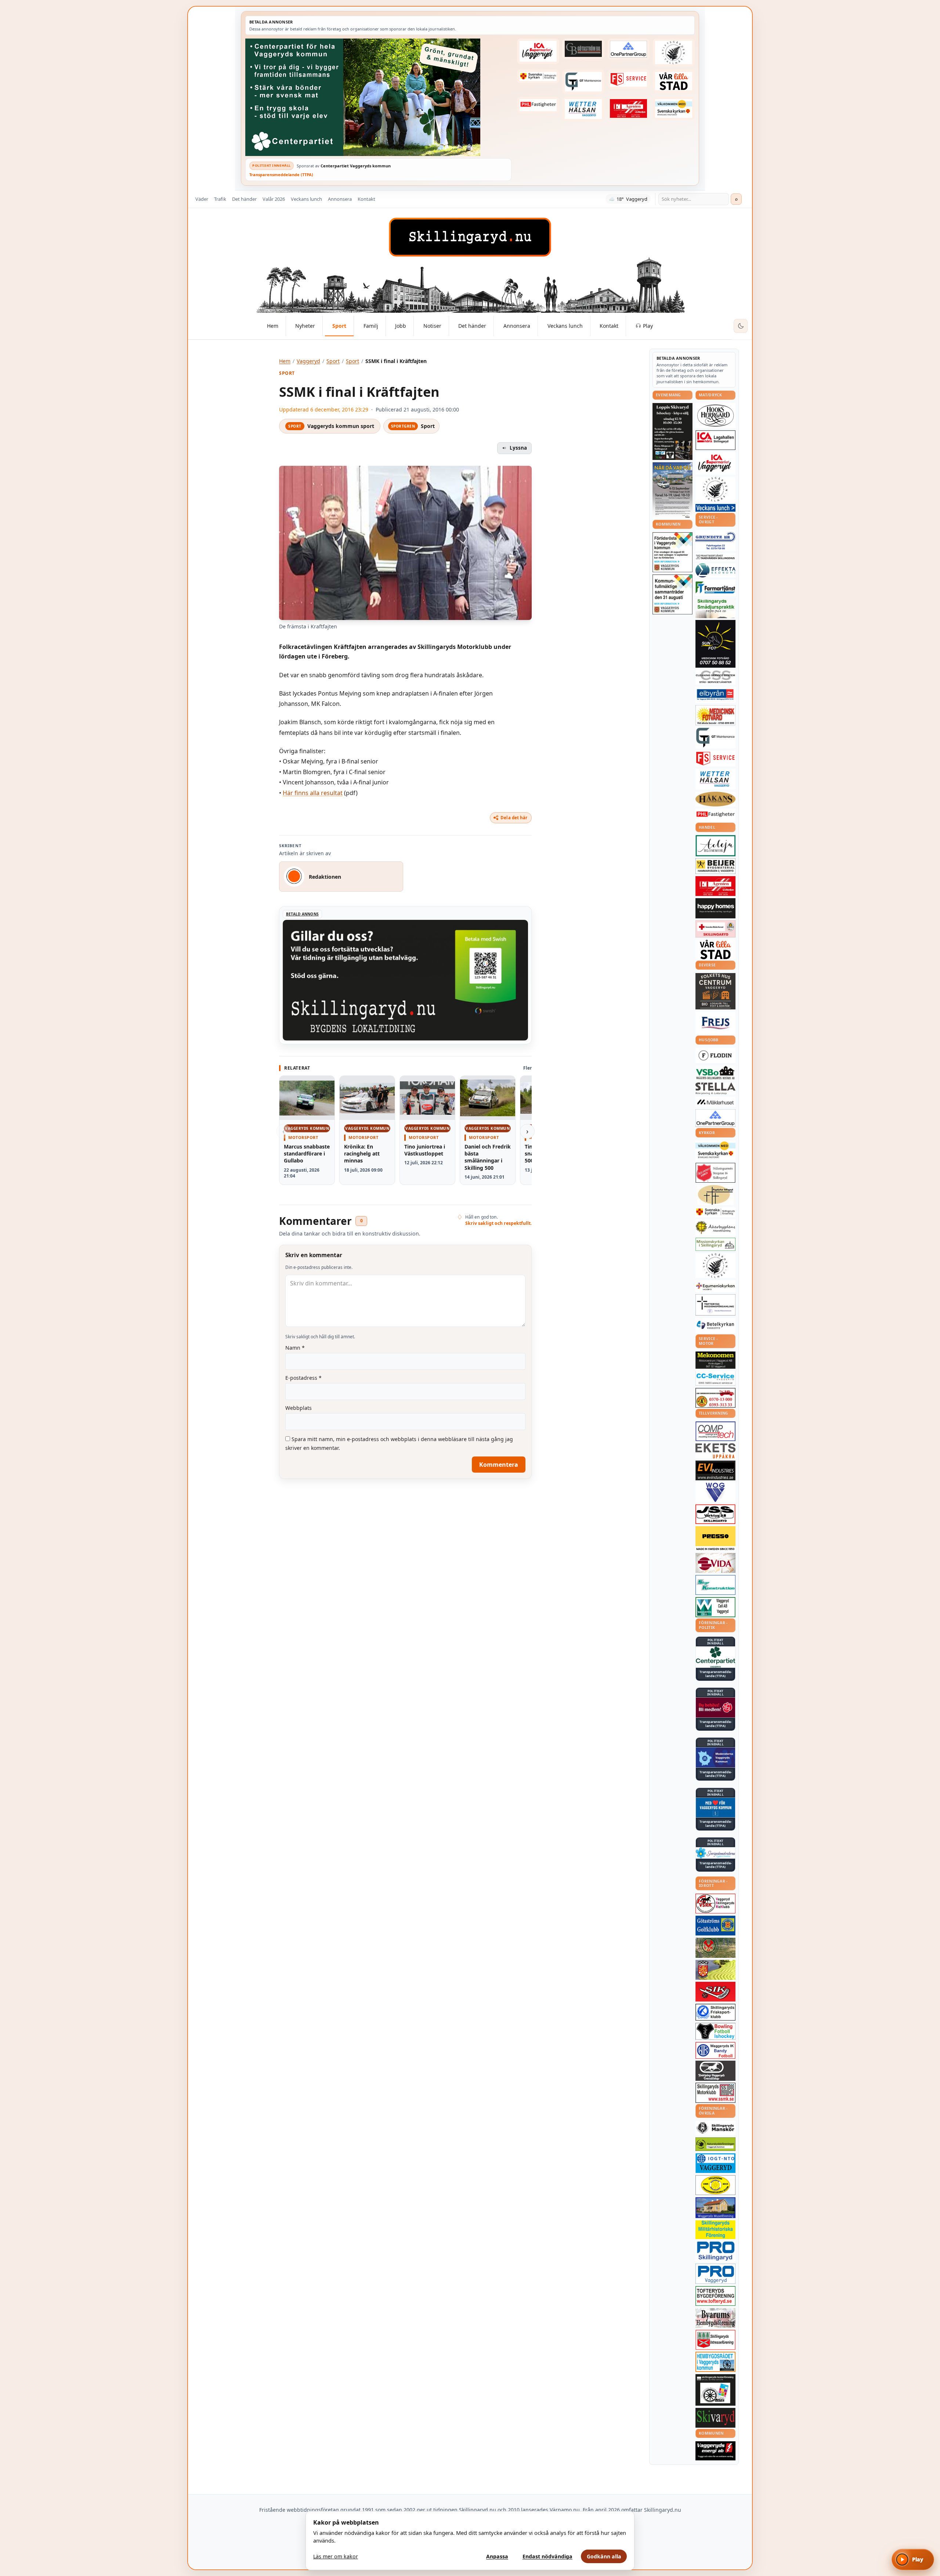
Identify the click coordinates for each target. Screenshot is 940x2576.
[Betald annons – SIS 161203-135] (715, 2031)
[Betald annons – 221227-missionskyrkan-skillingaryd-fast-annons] (715, 1245)
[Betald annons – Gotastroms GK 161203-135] (715, 1926)
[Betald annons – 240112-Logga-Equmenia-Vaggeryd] (715, 1286)
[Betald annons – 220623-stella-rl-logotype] (715, 1089)
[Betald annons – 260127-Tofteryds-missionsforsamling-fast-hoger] (715, 1305)
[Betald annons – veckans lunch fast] (715, 508)
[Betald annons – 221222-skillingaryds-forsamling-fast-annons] (538, 76)
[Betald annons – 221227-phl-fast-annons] (538, 105)
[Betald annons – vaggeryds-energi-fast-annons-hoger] (715, 2451)
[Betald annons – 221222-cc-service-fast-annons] (715, 1378)
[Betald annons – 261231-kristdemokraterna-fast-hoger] (715, 1808)
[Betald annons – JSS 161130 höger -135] (715, 1514)
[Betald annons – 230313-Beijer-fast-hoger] (715, 866)
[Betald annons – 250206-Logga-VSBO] (715, 1073)
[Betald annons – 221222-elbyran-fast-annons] (715, 695)
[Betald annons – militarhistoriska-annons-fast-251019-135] (715, 2230)
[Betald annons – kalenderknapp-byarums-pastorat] (674, 109)
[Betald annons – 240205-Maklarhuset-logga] (715, 1102)
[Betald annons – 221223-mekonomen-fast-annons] (715, 1360)
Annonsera (340, 199)
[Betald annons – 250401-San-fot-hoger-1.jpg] (715, 715)
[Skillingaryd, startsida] (470, 237)
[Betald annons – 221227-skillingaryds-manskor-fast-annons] (715, 2128)
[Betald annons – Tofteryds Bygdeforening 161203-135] (715, 2296)
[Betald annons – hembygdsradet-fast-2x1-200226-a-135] (715, 2362)
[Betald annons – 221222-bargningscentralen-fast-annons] (715, 1398)
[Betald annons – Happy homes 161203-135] (715, 908)
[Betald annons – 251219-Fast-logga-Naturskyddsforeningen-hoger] (715, 2144)
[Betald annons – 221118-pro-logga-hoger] (715, 2274)
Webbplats (299, 1408)
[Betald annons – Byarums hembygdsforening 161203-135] (715, 2318)
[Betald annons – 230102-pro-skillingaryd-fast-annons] (715, 2251)
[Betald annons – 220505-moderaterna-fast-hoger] (715, 1757)
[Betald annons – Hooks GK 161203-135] (715, 1970)
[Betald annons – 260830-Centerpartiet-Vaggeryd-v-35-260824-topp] (378, 97)
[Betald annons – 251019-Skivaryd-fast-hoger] (715, 2418)
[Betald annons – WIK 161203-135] (715, 2050)
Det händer (244, 199)
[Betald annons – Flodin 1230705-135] (715, 1055)
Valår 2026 (274, 199)
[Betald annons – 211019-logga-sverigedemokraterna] (715, 1853)
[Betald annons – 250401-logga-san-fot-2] (715, 644)
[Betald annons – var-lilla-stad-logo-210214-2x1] (674, 81)
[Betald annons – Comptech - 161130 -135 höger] (715, 1431)
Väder (202, 199)
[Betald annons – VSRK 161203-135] (715, 1904)
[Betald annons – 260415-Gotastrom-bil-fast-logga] (583, 49)
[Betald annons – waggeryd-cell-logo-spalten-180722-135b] (715, 1607)
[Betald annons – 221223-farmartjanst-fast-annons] (715, 588)
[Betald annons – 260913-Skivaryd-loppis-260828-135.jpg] (673, 431)
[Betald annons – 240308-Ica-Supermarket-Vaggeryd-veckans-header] (538, 51)
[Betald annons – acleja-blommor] (715, 846)
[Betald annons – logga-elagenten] (629, 109)
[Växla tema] (741, 326)
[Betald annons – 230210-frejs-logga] (715, 1023)
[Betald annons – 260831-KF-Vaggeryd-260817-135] (673, 594)
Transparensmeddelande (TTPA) (281, 175)
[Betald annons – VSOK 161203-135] (715, 1948)
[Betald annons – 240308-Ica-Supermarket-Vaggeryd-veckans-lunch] (715, 463)
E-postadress (303, 1378)
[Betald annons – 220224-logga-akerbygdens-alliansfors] (715, 1227)
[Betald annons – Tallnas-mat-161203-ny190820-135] (715, 489)
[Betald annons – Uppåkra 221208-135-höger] (715, 1451)
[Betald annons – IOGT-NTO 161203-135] (715, 2163)
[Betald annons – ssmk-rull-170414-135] (715, 2093)
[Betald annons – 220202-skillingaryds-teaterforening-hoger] (715, 2390)
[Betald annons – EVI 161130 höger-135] (715, 1470)
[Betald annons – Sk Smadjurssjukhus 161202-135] (715, 608)
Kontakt (366, 199)
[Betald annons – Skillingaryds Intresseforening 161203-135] (715, 2340)
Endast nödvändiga (547, 2556)
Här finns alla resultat (313, 793)
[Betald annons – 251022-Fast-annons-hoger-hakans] (715, 799)
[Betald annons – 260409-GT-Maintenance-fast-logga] (583, 81)
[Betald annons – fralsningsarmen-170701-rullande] (715, 1173)
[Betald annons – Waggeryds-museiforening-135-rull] (715, 2208)
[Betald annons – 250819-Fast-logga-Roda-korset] (715, 929)
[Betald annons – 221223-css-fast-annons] (715, 677)
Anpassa (497, 2556)
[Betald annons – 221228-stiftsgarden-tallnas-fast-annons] (674, 52)
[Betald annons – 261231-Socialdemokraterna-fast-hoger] (715, 1708)
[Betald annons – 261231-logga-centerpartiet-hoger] (715, 1657)
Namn (295, 1348)
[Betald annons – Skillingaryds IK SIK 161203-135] (715, 1992)
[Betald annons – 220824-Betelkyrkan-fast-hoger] (715, 1325)
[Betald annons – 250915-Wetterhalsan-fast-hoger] (583, 109)
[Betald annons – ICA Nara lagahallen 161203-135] (715, 440)
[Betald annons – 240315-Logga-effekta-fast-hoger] (715, 570)
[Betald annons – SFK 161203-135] (715, 2012)
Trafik (220, 199)
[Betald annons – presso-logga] (715, 1539)
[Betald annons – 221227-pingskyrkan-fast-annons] (715, 1195)
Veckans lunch (306, 199)
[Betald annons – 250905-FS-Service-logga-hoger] (629, 79)
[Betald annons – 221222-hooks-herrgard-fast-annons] (715, 416)
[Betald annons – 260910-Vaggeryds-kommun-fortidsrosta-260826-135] (673, 552)
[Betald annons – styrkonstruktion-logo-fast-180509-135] (715, 1585)
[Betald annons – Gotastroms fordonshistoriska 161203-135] (715, 2185)
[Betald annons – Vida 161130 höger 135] (715, 1563)
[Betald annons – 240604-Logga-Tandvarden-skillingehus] (715, 557)
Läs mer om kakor (336, 2556)
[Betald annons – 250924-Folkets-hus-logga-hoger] (715, 991)
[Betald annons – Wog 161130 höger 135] (715, 1492)
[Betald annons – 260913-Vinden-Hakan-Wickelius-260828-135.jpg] (673, 490)
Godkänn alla (604, 2556)
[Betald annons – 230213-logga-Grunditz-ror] (715, 541)
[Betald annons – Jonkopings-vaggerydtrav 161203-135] (715, 2071)
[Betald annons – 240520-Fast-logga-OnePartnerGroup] (629, 49)
